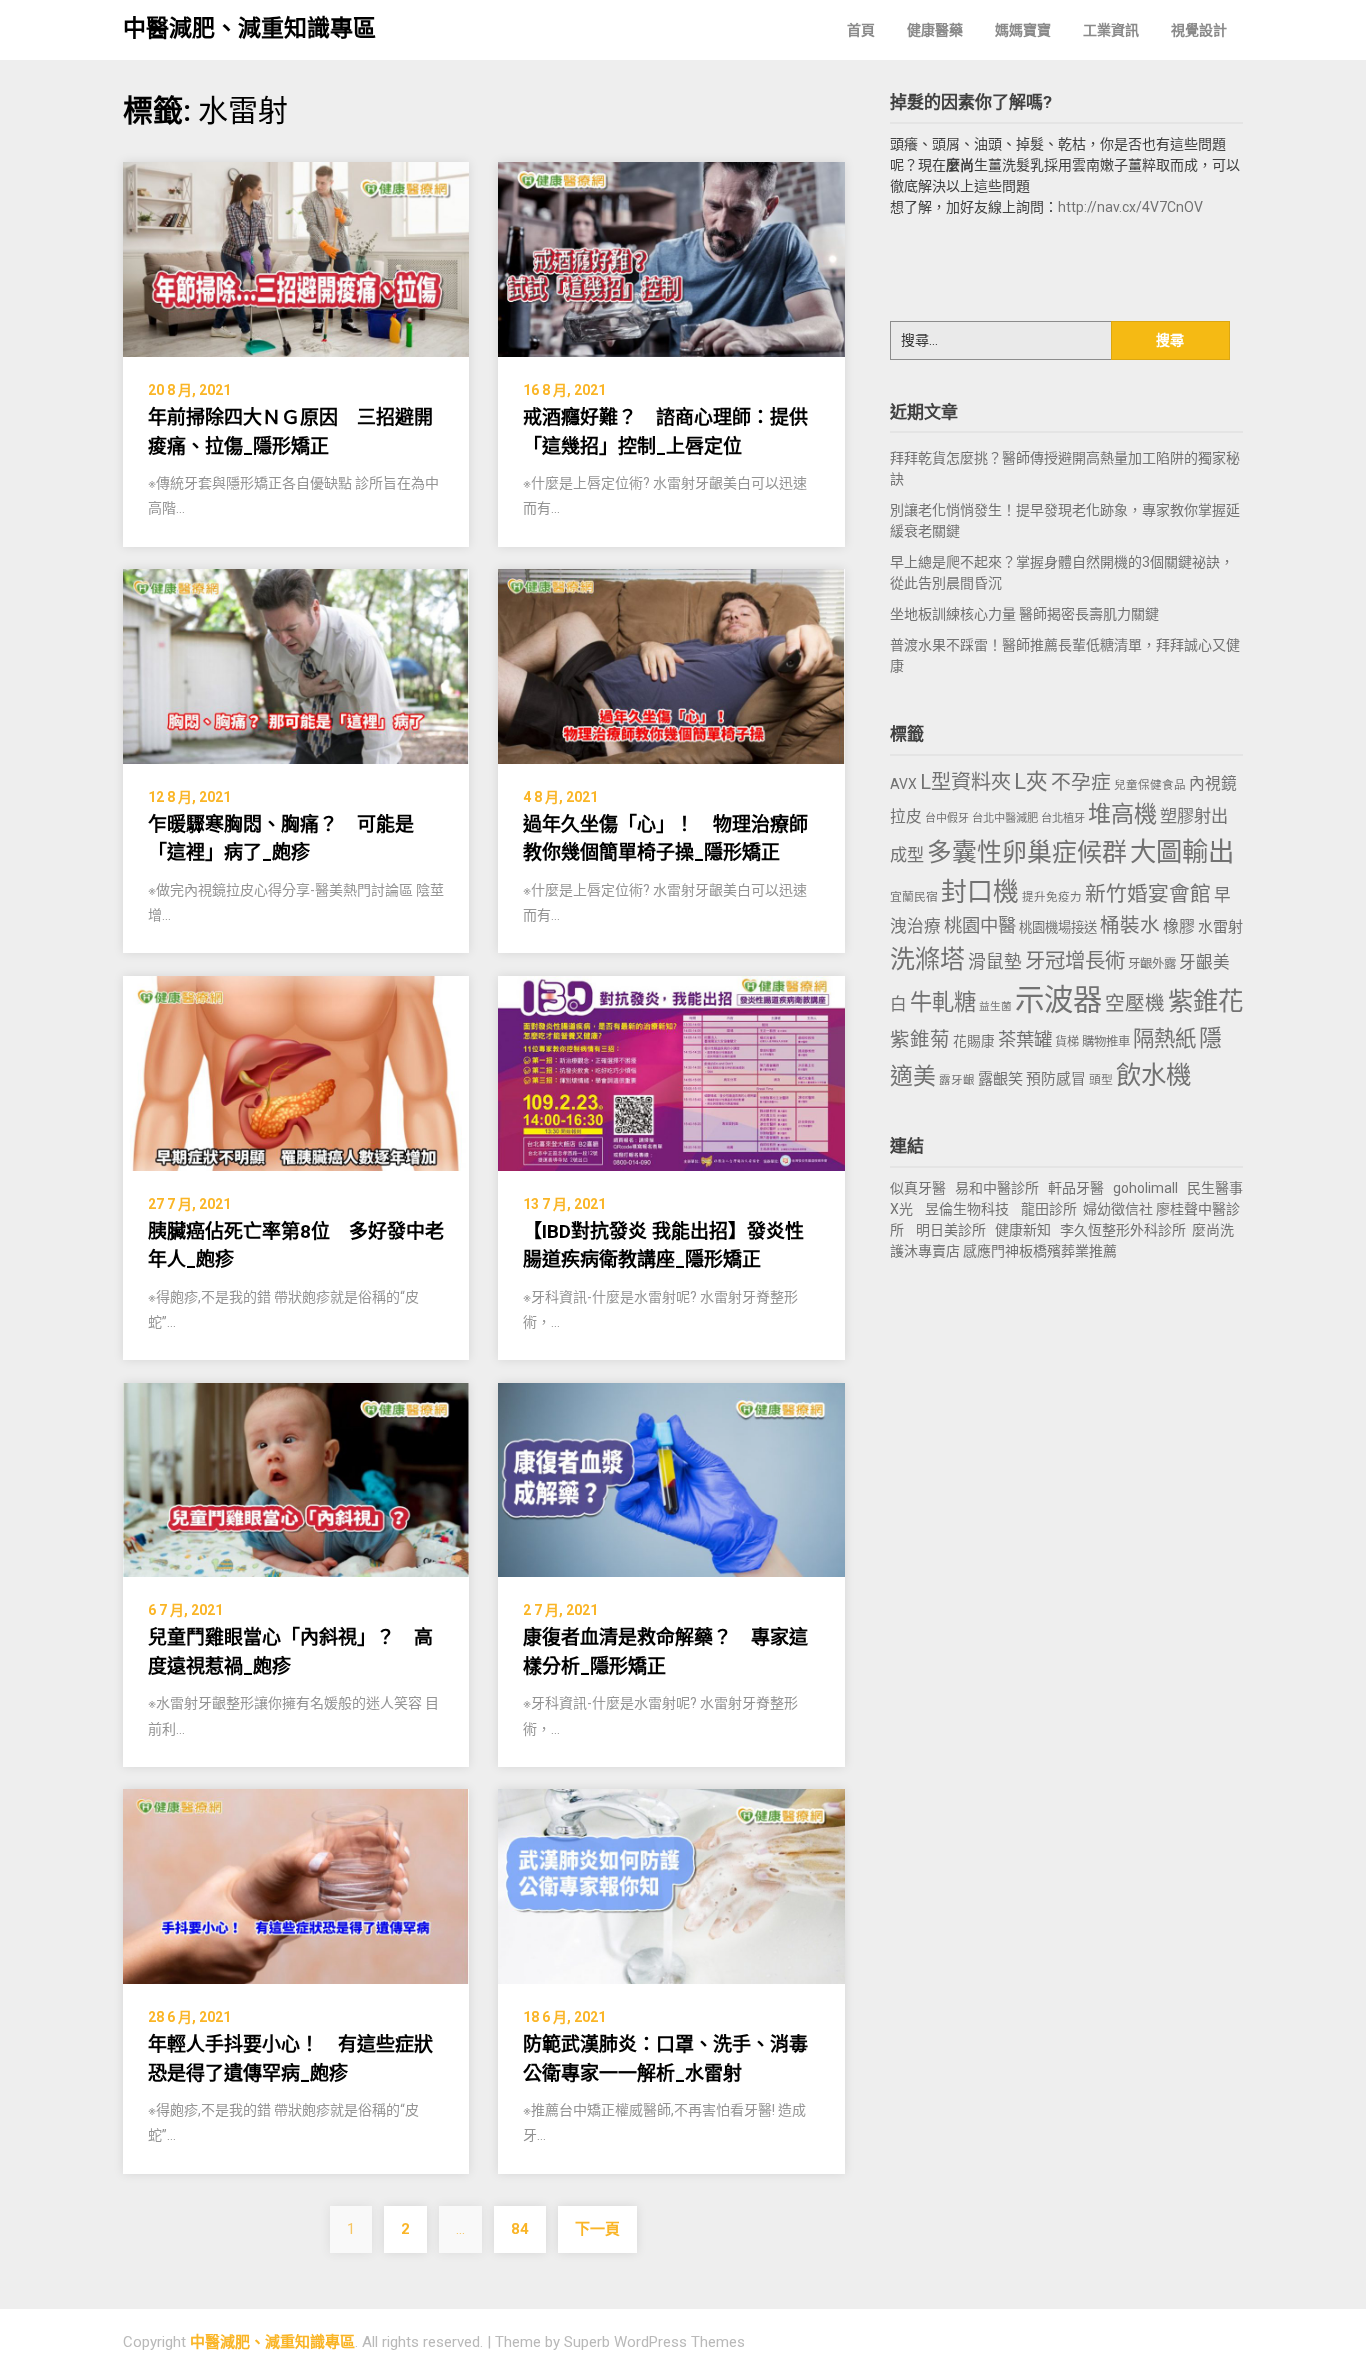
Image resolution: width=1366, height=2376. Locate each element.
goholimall (1145, 1188)
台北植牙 (1063, 818)
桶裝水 (1130, 925)
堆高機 (1122, 814)
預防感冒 (1056, 1079)
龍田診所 (1049, 1209)
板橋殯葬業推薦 (1068, 1251)
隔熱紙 (1164, 1038)
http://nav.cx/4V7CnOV (1130, 207)
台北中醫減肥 (1005, 818)
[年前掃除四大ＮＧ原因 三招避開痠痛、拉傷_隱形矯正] (296, 259)
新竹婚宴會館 (1148, 894)
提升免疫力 (1052, 897)
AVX (903, 784)
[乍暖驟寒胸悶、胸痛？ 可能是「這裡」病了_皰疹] (296, 666)
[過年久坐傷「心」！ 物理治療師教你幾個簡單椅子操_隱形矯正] (671, 666)
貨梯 (1067, 1042)
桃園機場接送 (1058, 927)
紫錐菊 (920, 1039)
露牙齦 (957, 1080)
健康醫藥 (935, 30)
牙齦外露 (1152, 963)
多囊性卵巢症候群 (1027, 852)
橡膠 (1179, 926)
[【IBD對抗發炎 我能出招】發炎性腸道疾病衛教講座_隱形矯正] (671, 1072)
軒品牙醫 (1076, 1188)
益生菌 (995, 1006)
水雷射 (1220, 927)
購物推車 (1106, 1041)
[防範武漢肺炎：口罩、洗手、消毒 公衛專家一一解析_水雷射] (671, 1886)
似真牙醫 (918, 1188)
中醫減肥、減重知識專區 (249, 28)
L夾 (1031, 781)
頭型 (1101, 1080)
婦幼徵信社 (1119, 1209)
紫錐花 (1205, 1001)
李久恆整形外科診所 (1124, 1230)
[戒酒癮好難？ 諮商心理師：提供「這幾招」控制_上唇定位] (671, 259)
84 (520, 2229)
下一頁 (597, 2229)
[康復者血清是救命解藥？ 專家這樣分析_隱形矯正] (671, 1479)
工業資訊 (1111, 30)
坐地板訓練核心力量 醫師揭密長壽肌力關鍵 (1024, 614)
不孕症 (1081, 782)
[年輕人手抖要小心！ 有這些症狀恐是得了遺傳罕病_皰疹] (296, 1886)
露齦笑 (1000, 1079)
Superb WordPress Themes (654, 2342)
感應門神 (991, 1251)
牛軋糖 (943, 1002)
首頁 (861, 30)
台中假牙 (947, 818)
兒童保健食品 (1150, 785)
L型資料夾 (965, 782)
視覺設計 (1199, 30)
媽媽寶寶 (1023, 30)
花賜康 (974, 1041)
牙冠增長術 (1075, 961)
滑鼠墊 (995, 962)
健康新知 (1023, 1230)
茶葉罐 (1025, 1039)
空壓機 (1135, 1003)
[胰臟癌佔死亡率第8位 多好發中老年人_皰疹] (296, 1072)
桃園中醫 (980, 925)
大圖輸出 (1182, 852)
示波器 (1058, 1000)
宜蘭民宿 (914, 897)
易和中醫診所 (997, 1188)
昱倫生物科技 (967, 1209)
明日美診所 (949, 1230)
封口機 (980, 892)
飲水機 (1153, 1075)
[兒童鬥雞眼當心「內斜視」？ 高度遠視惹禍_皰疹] (296, 1479)
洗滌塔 (927, 959)
